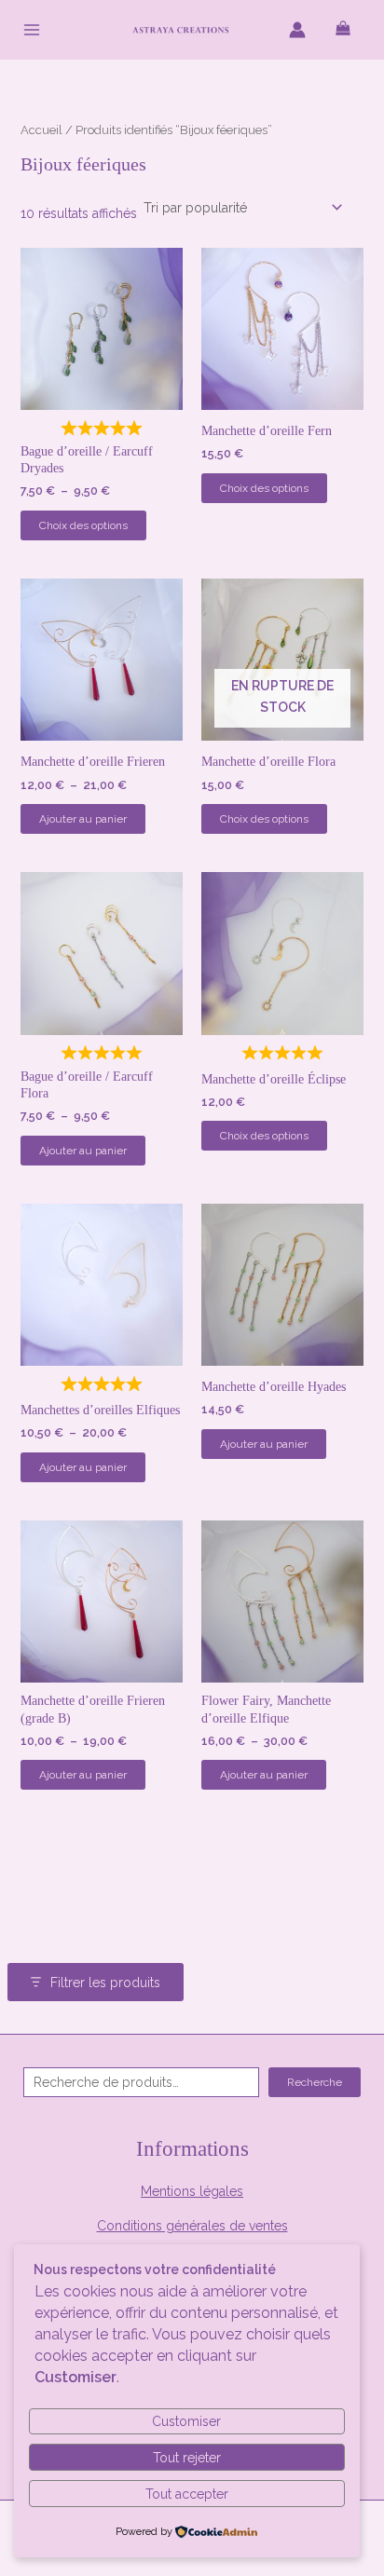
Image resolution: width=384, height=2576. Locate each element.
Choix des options (83, 525)
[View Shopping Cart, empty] (343, 29)
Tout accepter (187, 2494)
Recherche (315, 2082)
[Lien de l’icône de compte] (297, 30)
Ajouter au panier (83, 819)
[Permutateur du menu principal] (32, 30)
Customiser (186, 2421)
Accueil (41, 130)
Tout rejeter (187, 2458)
